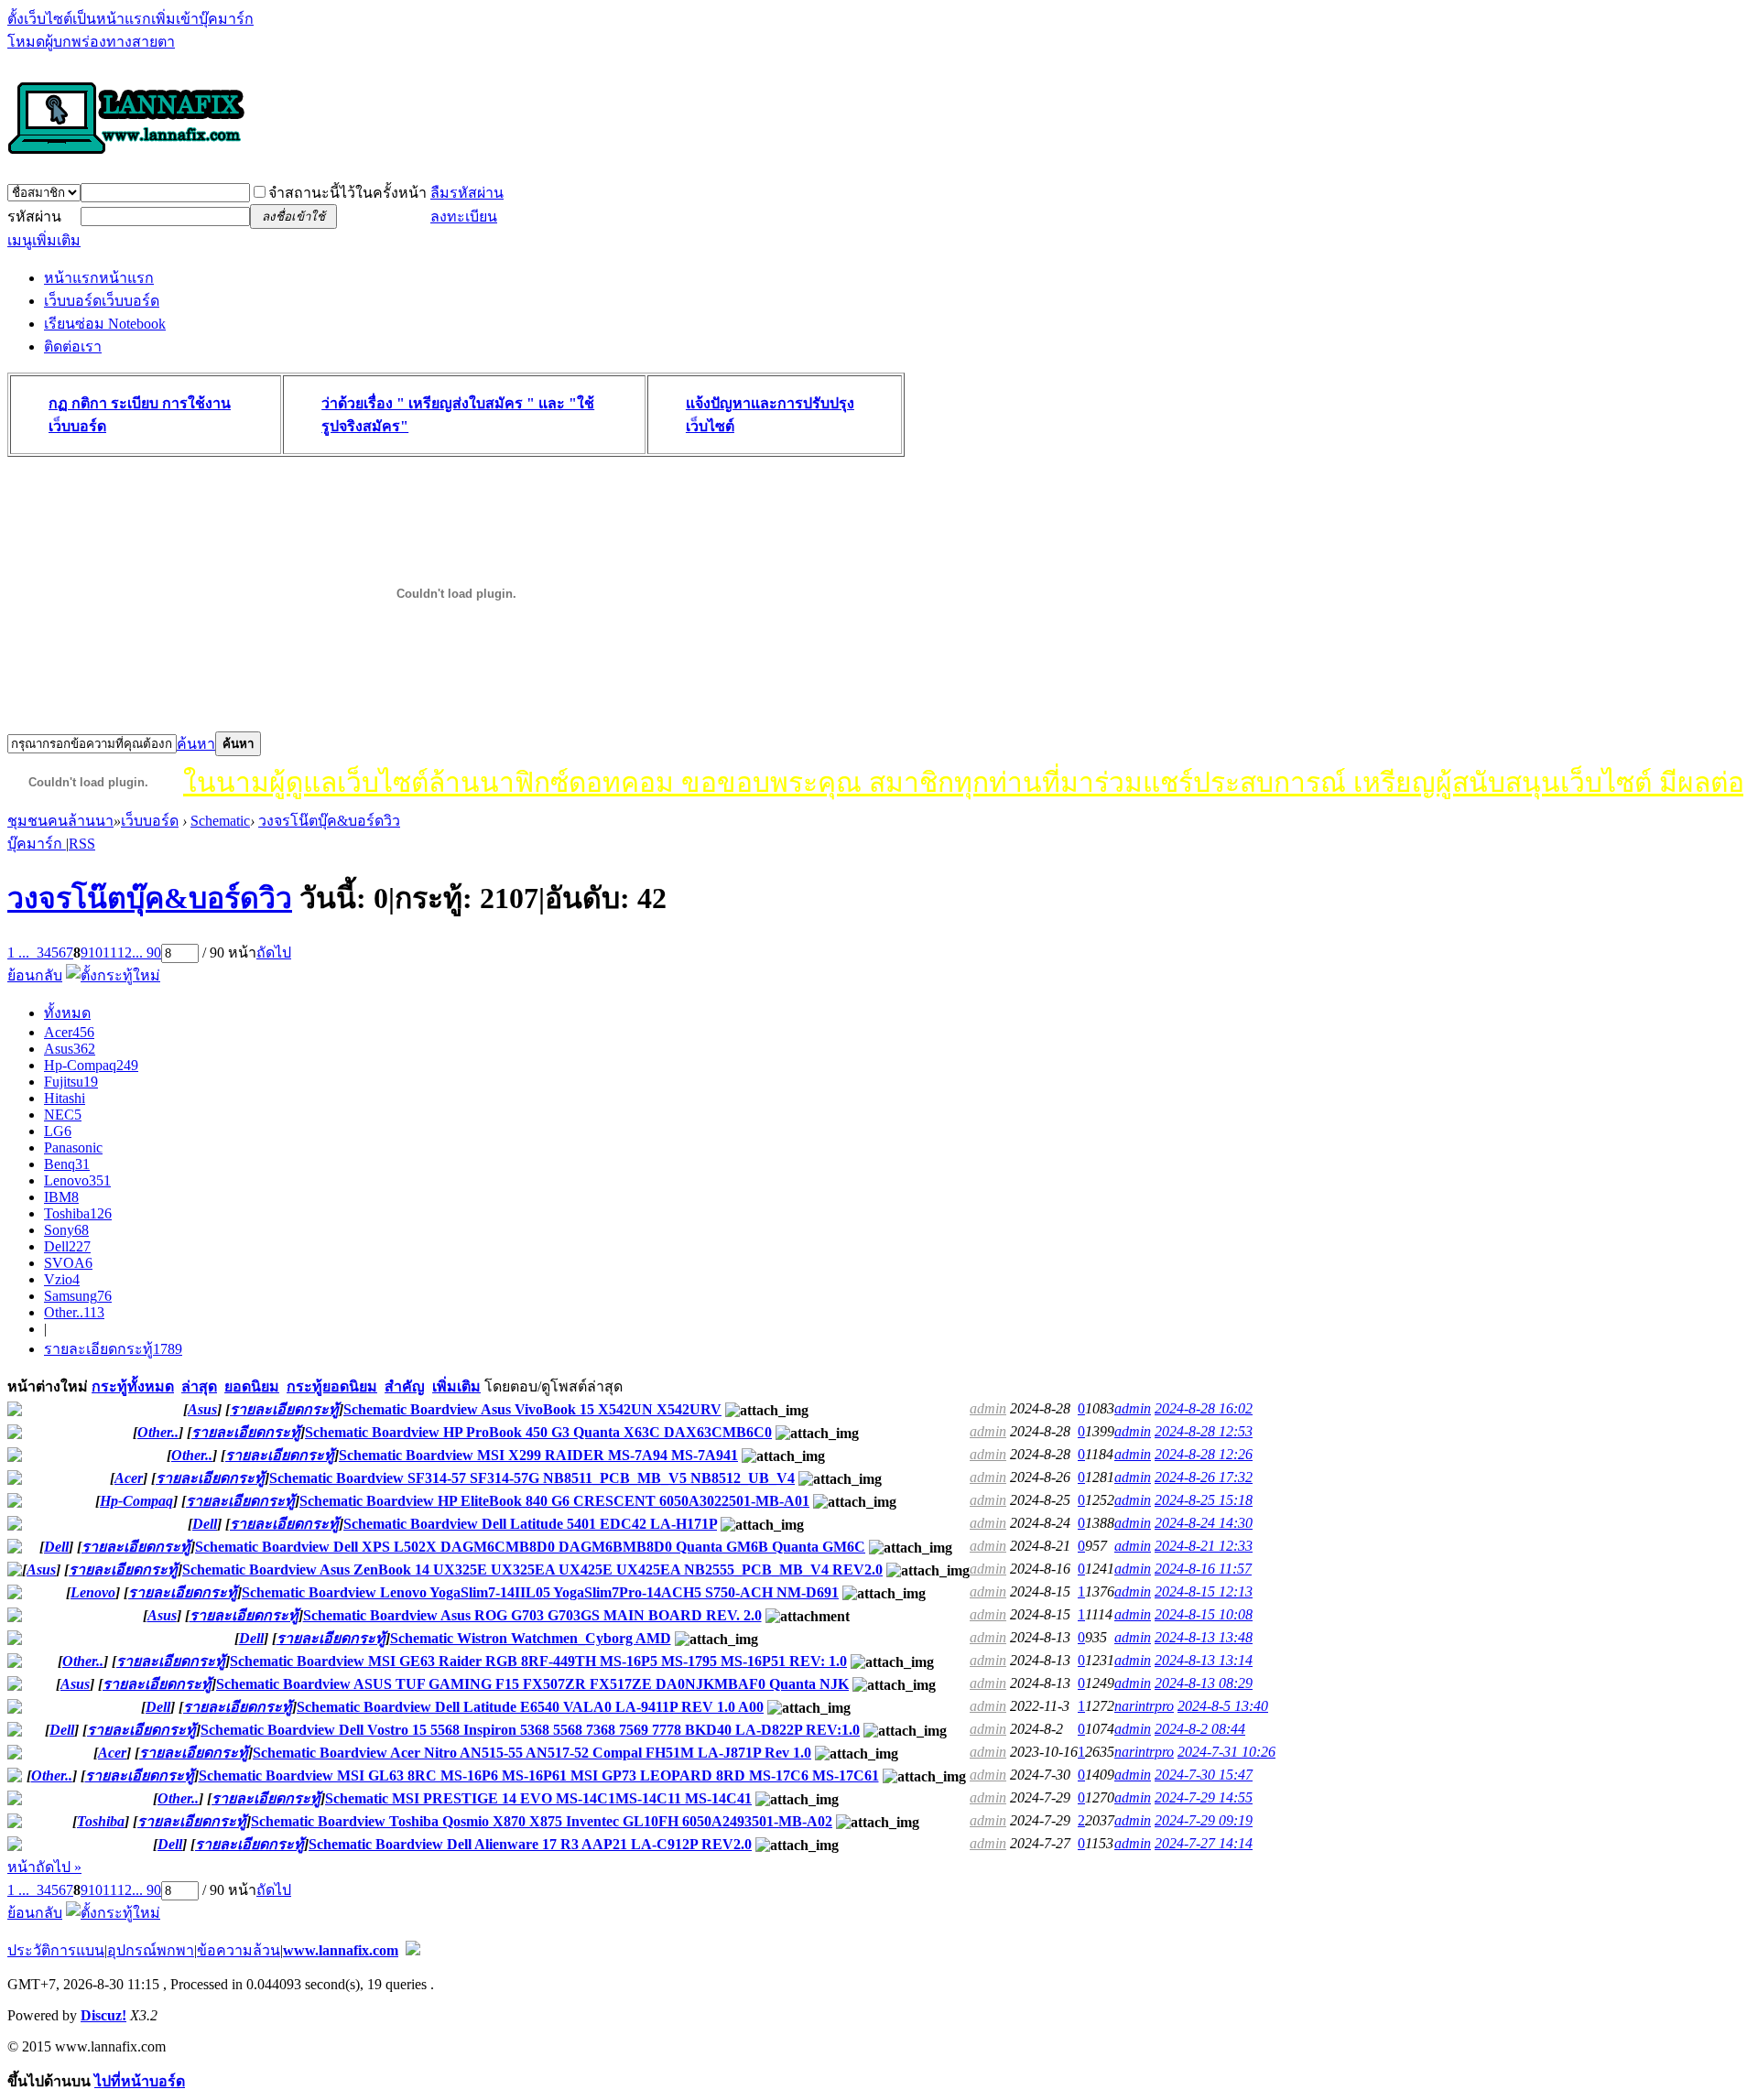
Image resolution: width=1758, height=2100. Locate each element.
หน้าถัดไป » (44, 1867)
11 (110, 953)
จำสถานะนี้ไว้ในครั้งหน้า (347, 193)
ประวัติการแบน (56, 1950)
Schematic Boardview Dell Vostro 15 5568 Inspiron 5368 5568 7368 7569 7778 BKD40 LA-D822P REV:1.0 (530, 1730)
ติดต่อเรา (73, 346)
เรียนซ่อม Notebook (105, 324)
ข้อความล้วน (239, 1950)
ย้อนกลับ (35, 975)
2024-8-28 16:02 (1204, 1408)
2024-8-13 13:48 (1204, 1637)
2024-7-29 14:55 (1204, 1797)
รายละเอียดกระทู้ (113, 1349)
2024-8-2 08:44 (1200, 1729)
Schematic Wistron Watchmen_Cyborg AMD (531, 1638)
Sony (66, 1230)
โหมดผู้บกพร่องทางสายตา (91, 42)
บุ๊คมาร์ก (37, 844)
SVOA (68, 1263)
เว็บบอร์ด (102, 301)
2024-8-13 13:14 (1204, 1660)
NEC (63, 1115)
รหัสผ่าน (34, 216)
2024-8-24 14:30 (1204, 1523)
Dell (67, 1246)
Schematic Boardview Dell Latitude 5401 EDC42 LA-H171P (530, 1524)
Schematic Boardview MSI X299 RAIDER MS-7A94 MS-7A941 (538, 1455)
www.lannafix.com (341, 1950)
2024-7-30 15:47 (1204, 1775)
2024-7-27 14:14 (1204, 1843)
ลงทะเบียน (464, 216)
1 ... (18, 953)
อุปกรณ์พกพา (151, 1950)
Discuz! (103, 2015)
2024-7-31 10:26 (1226, 1752)
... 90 (146, 953)
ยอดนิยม (252, 1386)
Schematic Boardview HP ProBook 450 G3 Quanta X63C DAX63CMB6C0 (538, 1432)
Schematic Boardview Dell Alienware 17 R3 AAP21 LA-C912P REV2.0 (530, 1844)
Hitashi (65, 1098)
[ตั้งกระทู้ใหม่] (113, 975)
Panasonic (73, 1147)
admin (988, 1408)
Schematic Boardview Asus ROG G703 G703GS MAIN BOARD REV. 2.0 (532, 1615)
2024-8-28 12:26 (1204, 1454)
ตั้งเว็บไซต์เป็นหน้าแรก (79, 19)
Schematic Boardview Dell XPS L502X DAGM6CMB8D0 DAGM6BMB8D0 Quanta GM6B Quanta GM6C (530, 1547)
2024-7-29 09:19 (1204, 1820)
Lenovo (77, 1180)
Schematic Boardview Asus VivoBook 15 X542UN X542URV (532, 1409)
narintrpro (1144, 1706)
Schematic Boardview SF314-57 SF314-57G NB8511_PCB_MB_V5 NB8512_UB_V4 (532, 1478)
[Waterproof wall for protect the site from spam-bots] (413, 1950)
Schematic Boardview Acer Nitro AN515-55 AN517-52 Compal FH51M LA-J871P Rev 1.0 (532, 1753)
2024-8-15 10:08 (1204, 1614)
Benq (67, 1164)
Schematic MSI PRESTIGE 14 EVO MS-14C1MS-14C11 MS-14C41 (538, 1798)
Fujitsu (71, 1082)
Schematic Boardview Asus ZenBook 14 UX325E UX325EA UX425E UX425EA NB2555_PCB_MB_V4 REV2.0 (532, 1570)
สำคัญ (405, 1386)
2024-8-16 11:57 (1203, 1569)
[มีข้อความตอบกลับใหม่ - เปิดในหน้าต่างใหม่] (15, 1411)
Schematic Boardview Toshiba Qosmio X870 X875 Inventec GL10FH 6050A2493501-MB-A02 (542, 1821)
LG (58, 1131)
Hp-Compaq (91, 1065)
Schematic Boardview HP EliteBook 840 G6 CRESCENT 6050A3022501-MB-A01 (554, 1501)
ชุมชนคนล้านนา (60, 821)
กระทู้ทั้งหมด (133, 1386)
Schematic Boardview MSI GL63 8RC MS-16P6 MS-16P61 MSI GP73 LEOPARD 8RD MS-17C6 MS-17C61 (539, 1775)
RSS (82, 844)
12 (125, 953)
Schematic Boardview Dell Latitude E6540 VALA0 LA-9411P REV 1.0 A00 (530, 1707)
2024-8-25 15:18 (1204, 1500)
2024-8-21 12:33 (1204, 1546)
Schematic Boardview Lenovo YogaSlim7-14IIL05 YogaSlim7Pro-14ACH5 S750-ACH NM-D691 (540, 1592)
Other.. (74, 1312)
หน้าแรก (99, 278)
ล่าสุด (199, 1386)
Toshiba (78, 1213)
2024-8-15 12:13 (1204, 1591)
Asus (70, 1049)
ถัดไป (274, 953)
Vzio (62, 1279)
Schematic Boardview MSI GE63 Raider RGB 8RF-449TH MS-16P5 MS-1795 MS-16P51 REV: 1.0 (538, 1661)
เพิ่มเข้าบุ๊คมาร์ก (202, 19)
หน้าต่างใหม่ (48, 1386)
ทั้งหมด (67, 1013)
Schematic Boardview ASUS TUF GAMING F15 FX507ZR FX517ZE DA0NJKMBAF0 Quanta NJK (532, 1684)
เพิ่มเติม (456, 1386)
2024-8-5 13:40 (1223, 1706)
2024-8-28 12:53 (1204, 1431)
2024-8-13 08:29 (1204, 1683)
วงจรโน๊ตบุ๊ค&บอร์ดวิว (329, 821)
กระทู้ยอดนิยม (332, 1386)
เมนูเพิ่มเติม (44, 240)
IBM (61, 1197)
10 (95, 953)
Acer (69, 1032)
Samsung (78, 1296)
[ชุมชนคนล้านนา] (126, 156)
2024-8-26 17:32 (1204, 1477)
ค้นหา (196, 744)
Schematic (220, 821)
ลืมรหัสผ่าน (467, 193)
